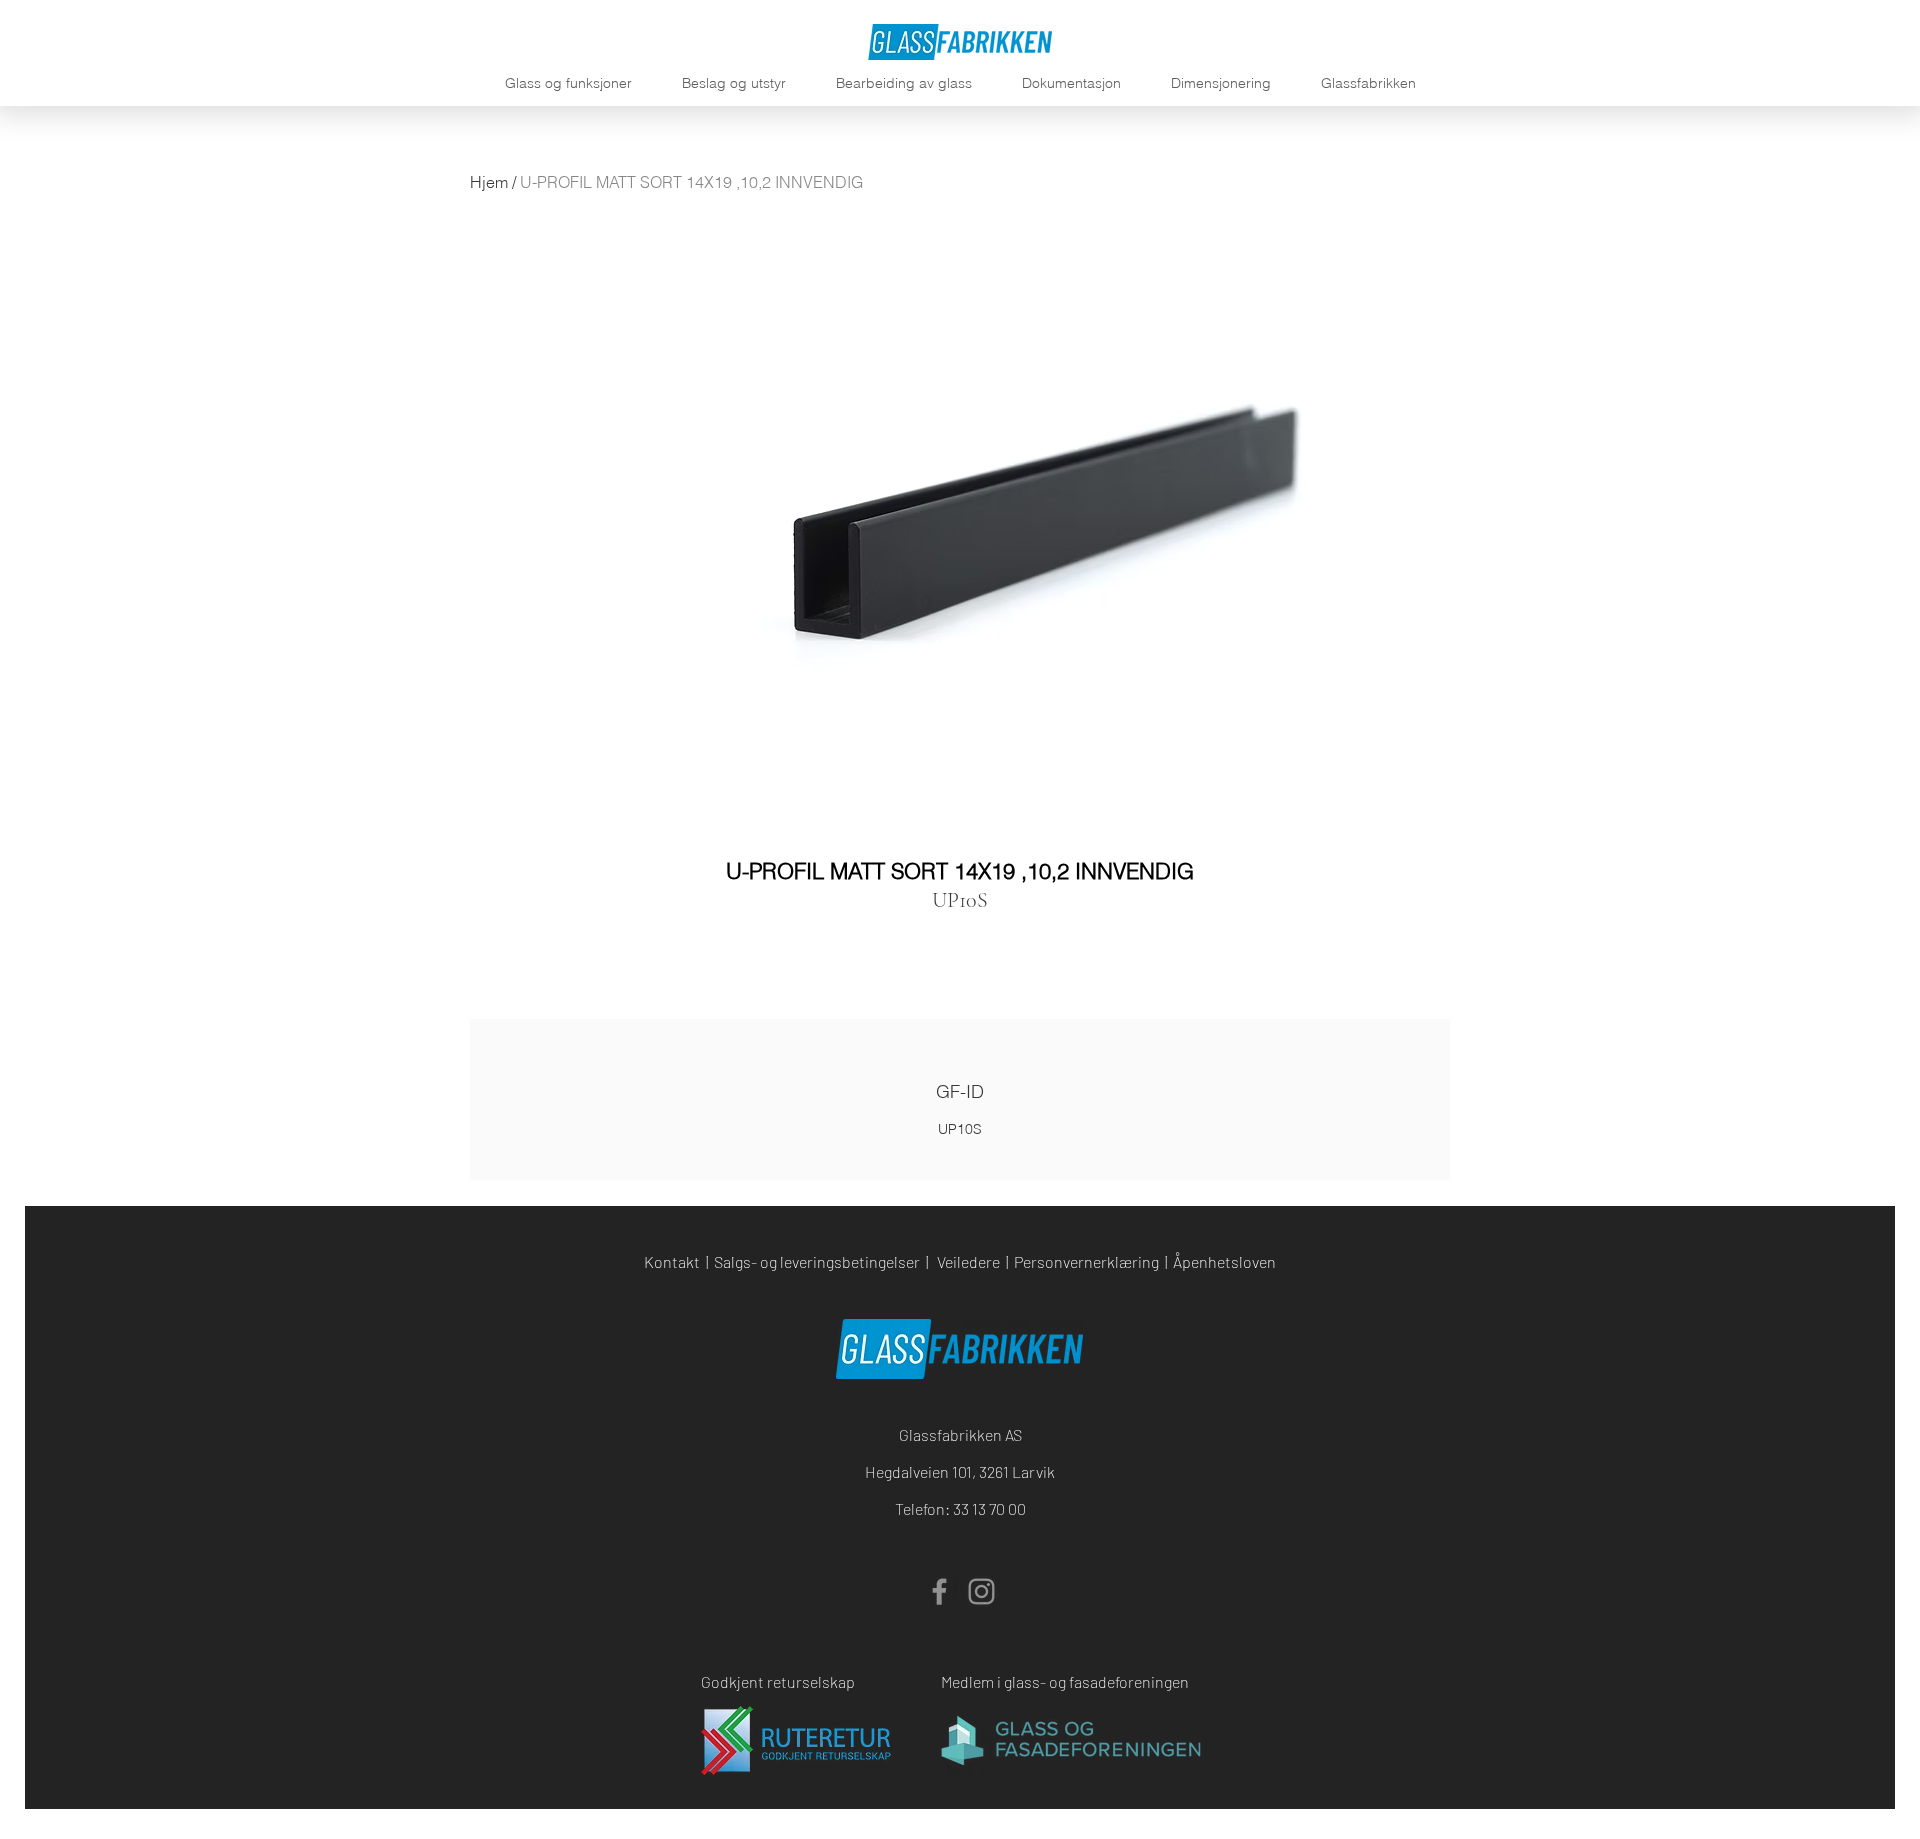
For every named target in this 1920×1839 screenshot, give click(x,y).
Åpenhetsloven (1224, 1261)
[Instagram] (981, 1591)
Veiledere (968, 1261)
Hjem (489, 182)
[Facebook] (939, 1591)
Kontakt (672, 1261)
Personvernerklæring (1086, 1261)
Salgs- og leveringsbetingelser (817, 1261)
